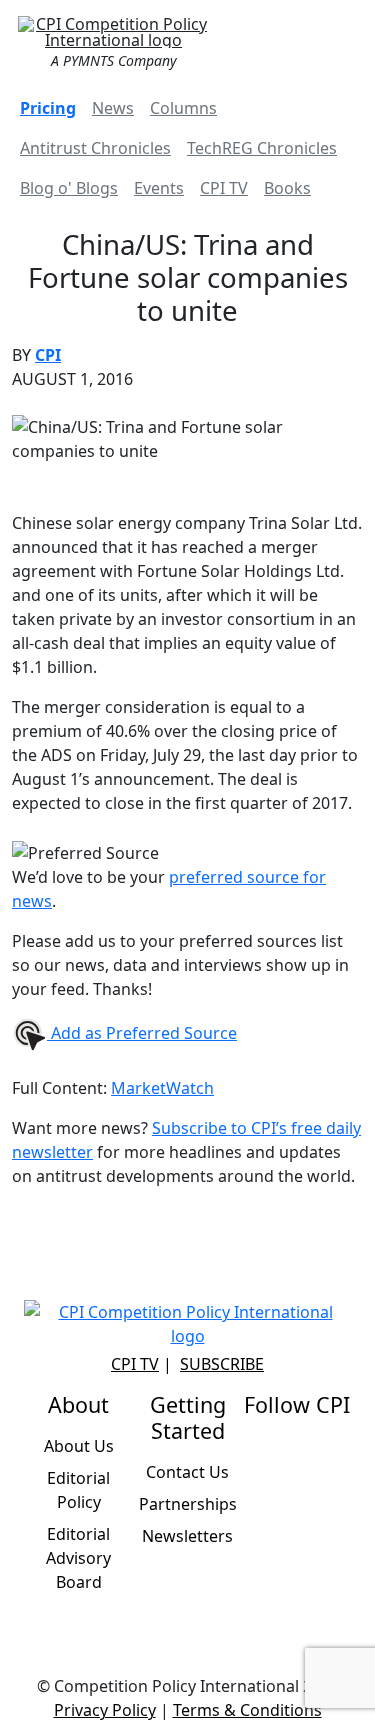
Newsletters (187, 1536)
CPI (48, 355)
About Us (79, 1446)
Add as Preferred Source (142, 1033)
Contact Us (187, 1472)
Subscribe (222, 1364)
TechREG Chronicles (262, 148)
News (113, 108)
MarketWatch (162, 1088)
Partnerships (188, 1504)
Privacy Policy (105, 1710)
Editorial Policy (78, 1490)
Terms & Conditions (247, 1710)
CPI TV (224, 188)
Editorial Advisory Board (78, 1558)
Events (159, 188)
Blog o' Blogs (69, 188)
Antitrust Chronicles (95, 148)
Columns (183, 108)
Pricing (48, 108)
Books (287, 188)
